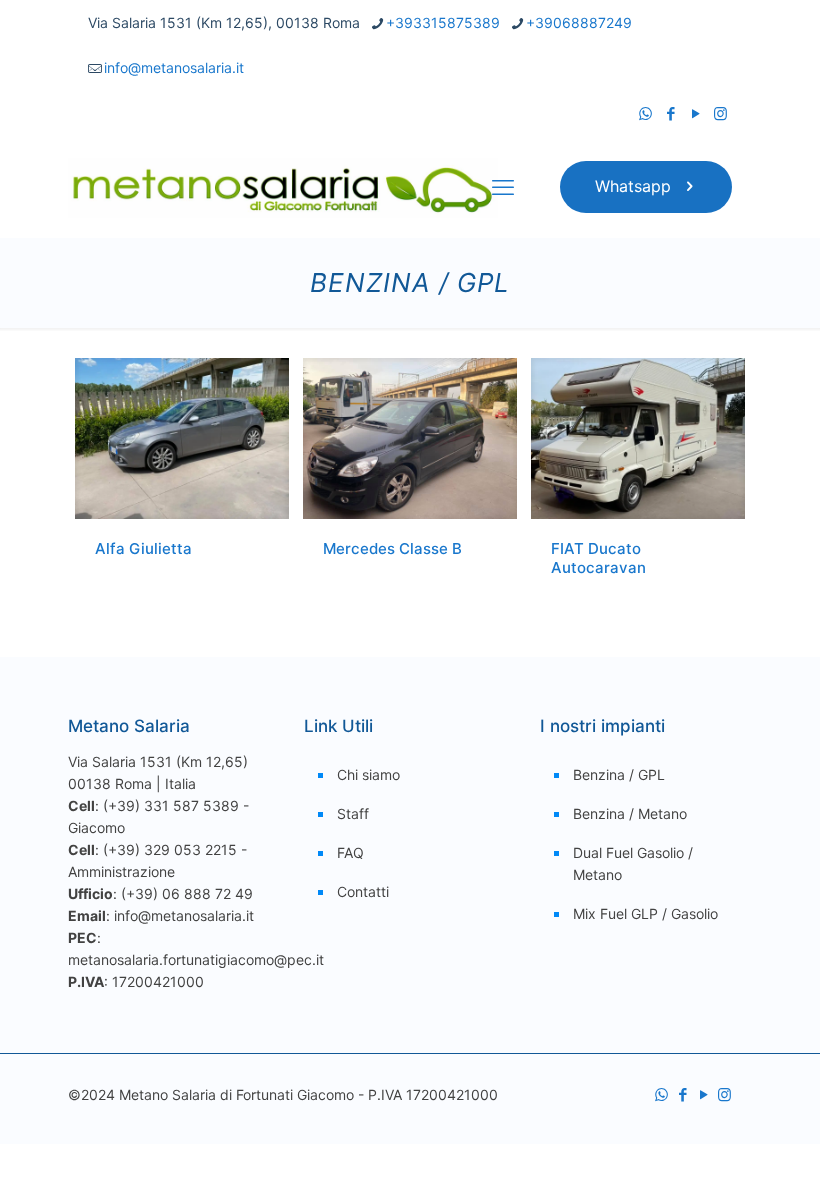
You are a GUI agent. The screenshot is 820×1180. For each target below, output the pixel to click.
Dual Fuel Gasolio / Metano (633, 863)
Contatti (363, 891)
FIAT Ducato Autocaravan (598, 558)
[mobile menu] (503, 187)
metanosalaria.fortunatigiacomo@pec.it (196, 959)
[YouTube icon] (695, 113)
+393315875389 (443, 22)
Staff (353, 813)
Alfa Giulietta (143, 548)
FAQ (350, 852)
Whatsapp (633, 186)
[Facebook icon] (670, 113)
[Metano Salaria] (283, 187)
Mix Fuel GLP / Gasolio (645, 913)
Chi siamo (368, 774)
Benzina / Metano (630, 813)
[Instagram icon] (720, 113)
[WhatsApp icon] (645, 113)
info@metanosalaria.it (174, 67)
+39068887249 (579, 22)
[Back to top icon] (724, 1139)
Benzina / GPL (619, 774)
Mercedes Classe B (392, 548)
